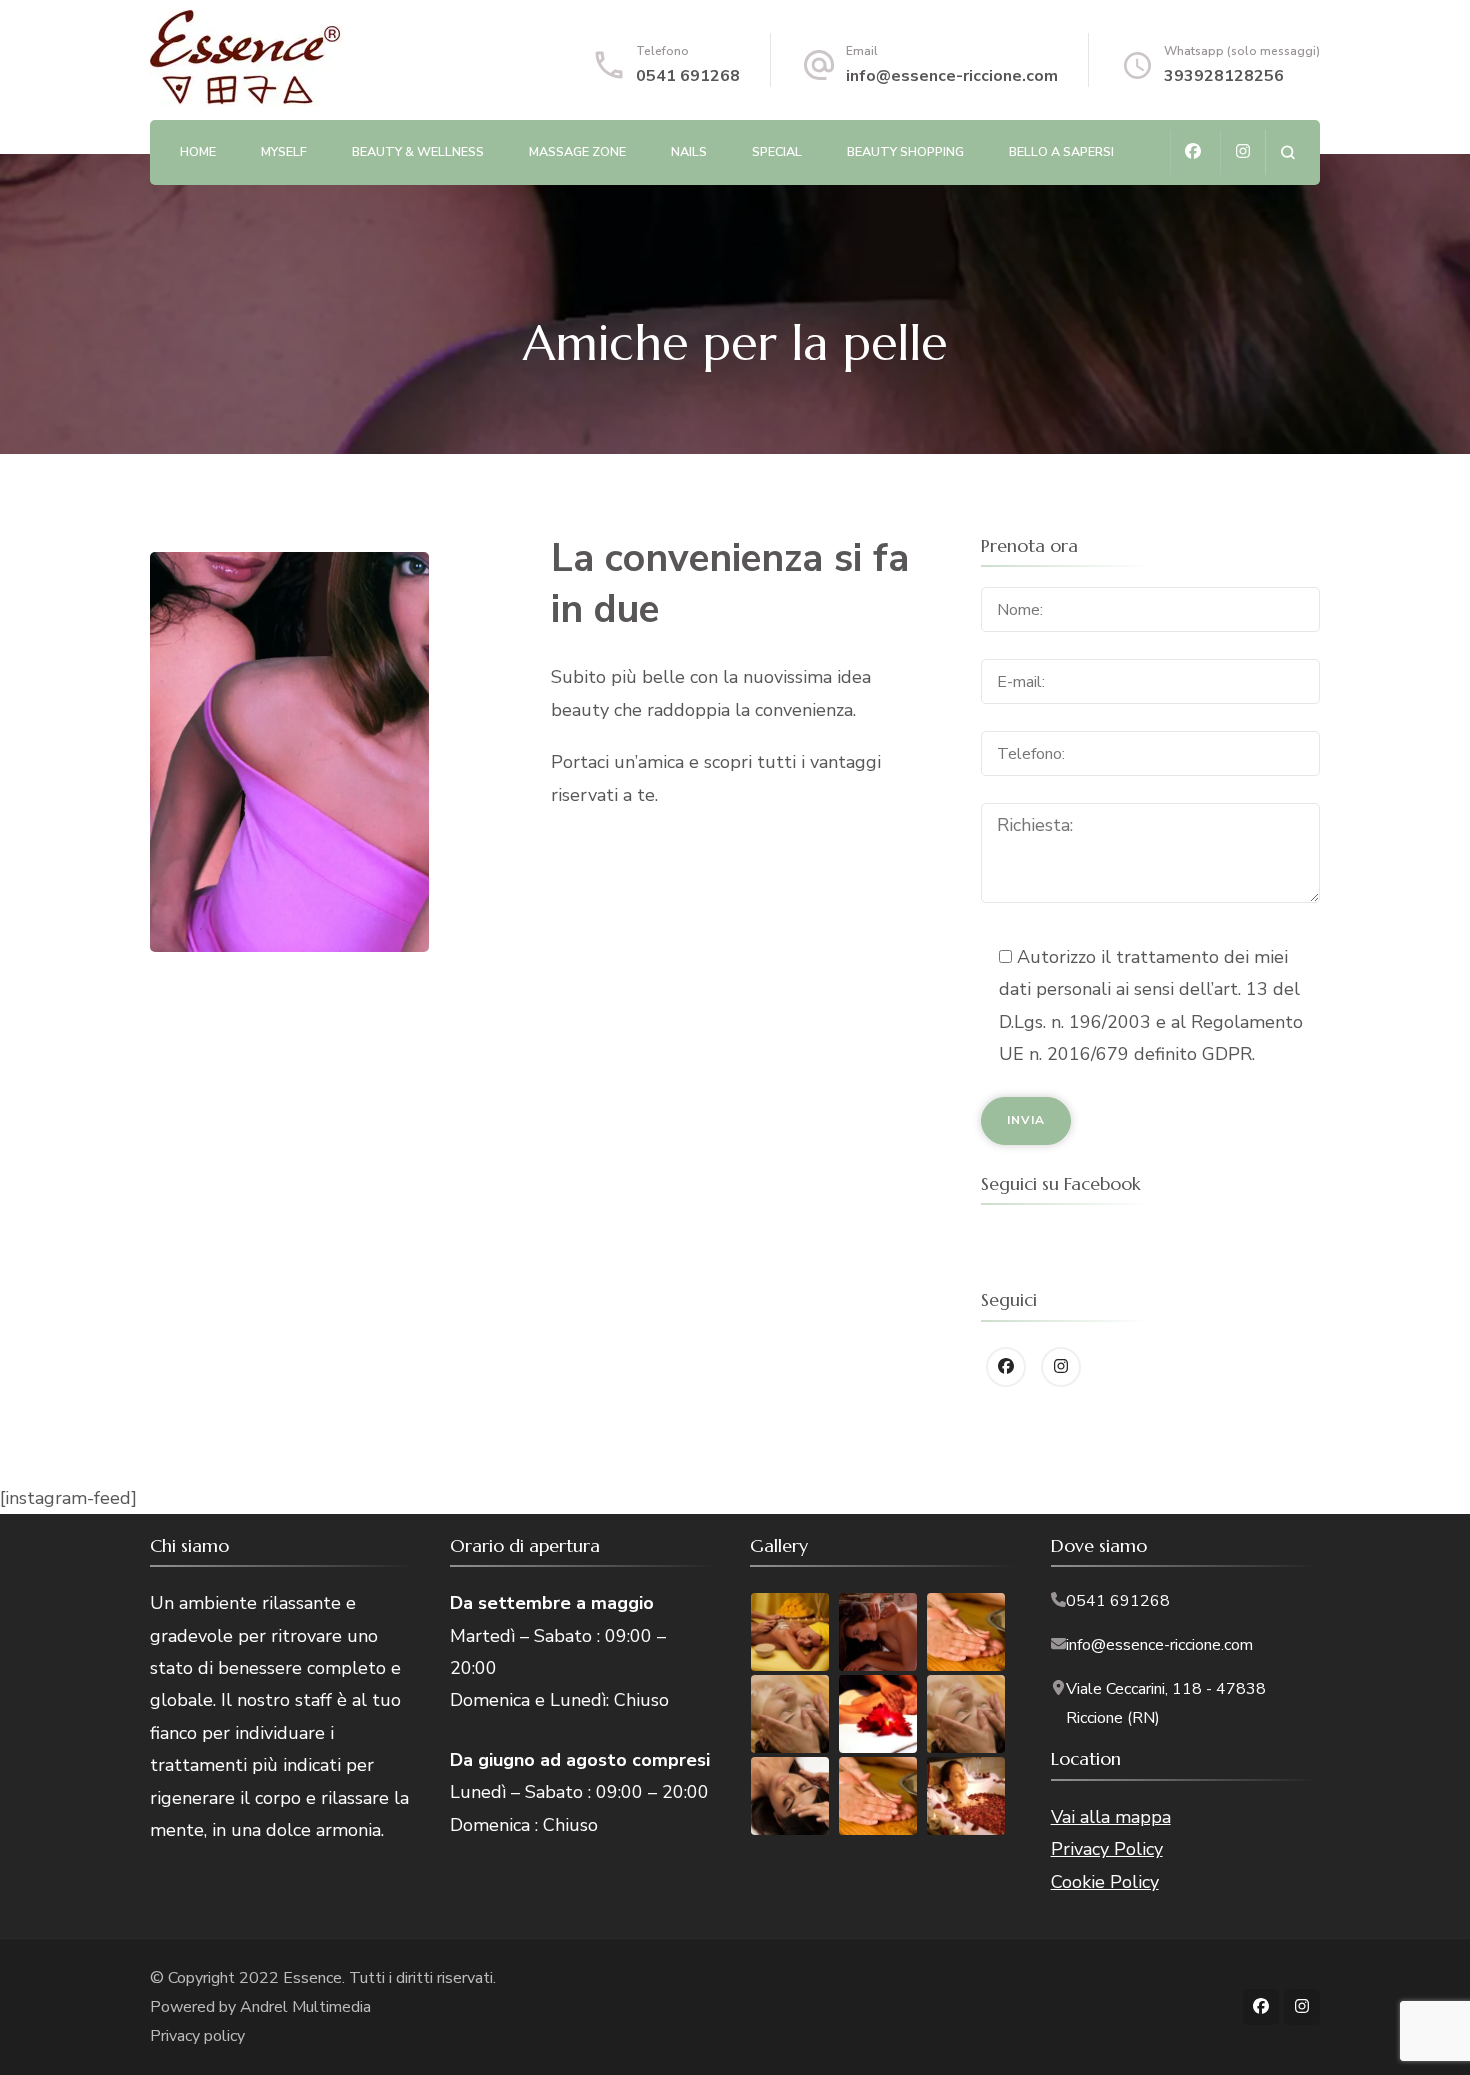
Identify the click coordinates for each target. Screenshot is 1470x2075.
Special (777, 151)
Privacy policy (197, 2036)
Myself (284, 151)
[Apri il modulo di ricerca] (1287, 152)
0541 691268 (688, 76)
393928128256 (1224, 76)
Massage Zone (577, 151)
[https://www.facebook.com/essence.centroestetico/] (1006, 1367)
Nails (689, 151)
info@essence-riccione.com (952, 76)
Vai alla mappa (1111, 1817)
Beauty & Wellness (418, 151)
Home (198, 151)
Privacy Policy (1107, 1849)
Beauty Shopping (905, 151)
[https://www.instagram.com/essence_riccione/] (1061, 1367)
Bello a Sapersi (1061, 151)
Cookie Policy (1105, 1882)
